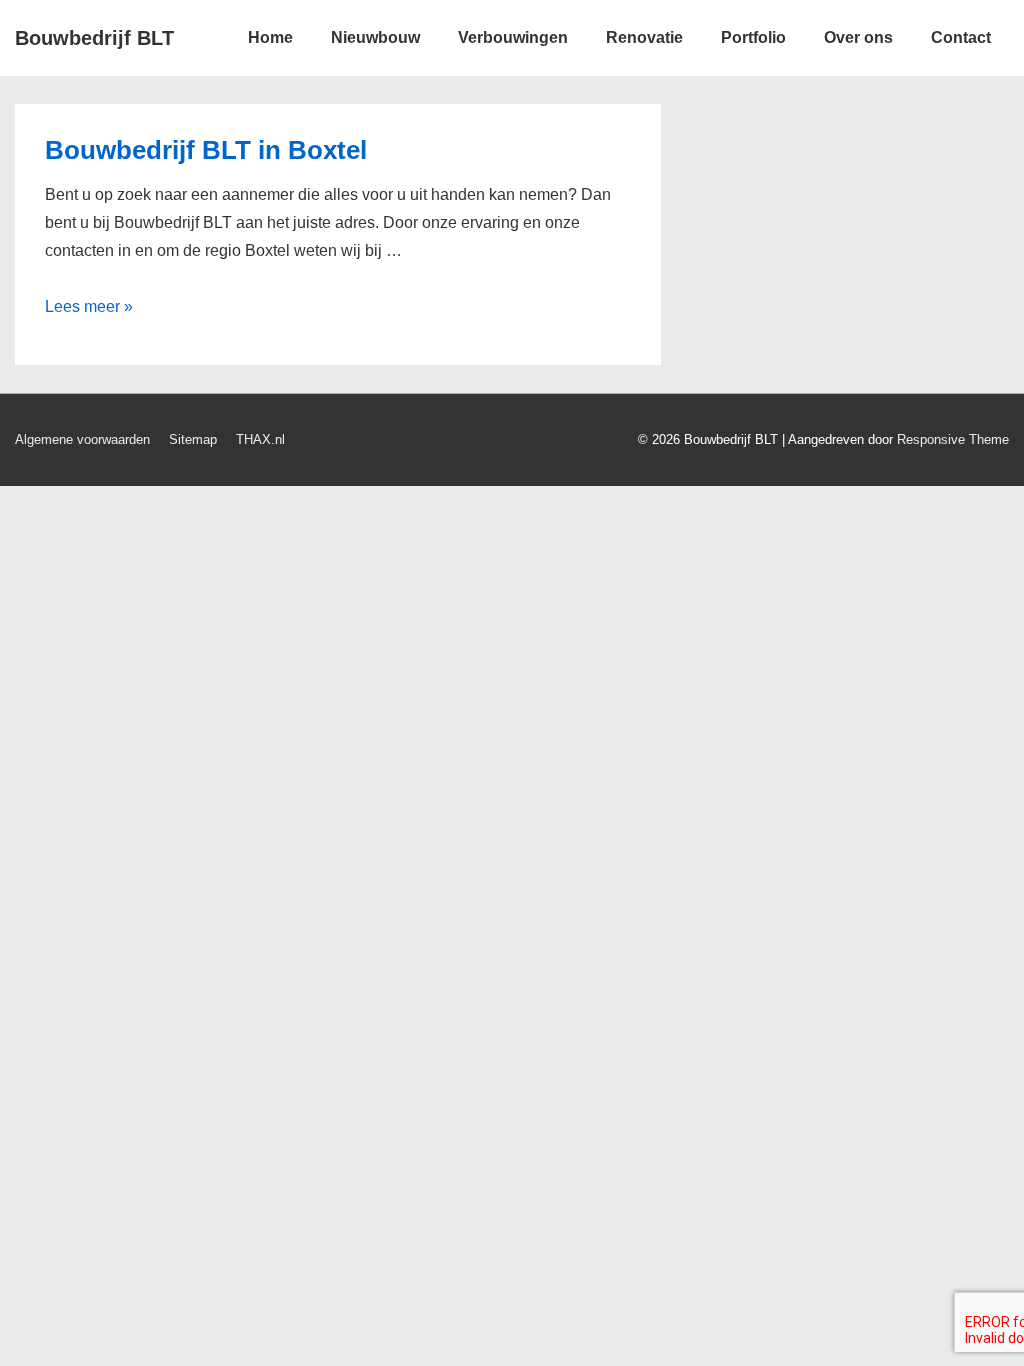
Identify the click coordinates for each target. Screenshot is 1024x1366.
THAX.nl (260, 439)
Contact (961, 37)
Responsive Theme (953, 439)
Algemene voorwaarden (82, 439)
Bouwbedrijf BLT (94, 38)
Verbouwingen (513, 37)
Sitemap (193, 439)
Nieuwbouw (375, 37)
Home (270, 37)
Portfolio (753, 37)
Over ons (858, 37)
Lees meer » (89, 306)
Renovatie (644, 37)
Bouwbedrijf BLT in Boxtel (206, 150)
